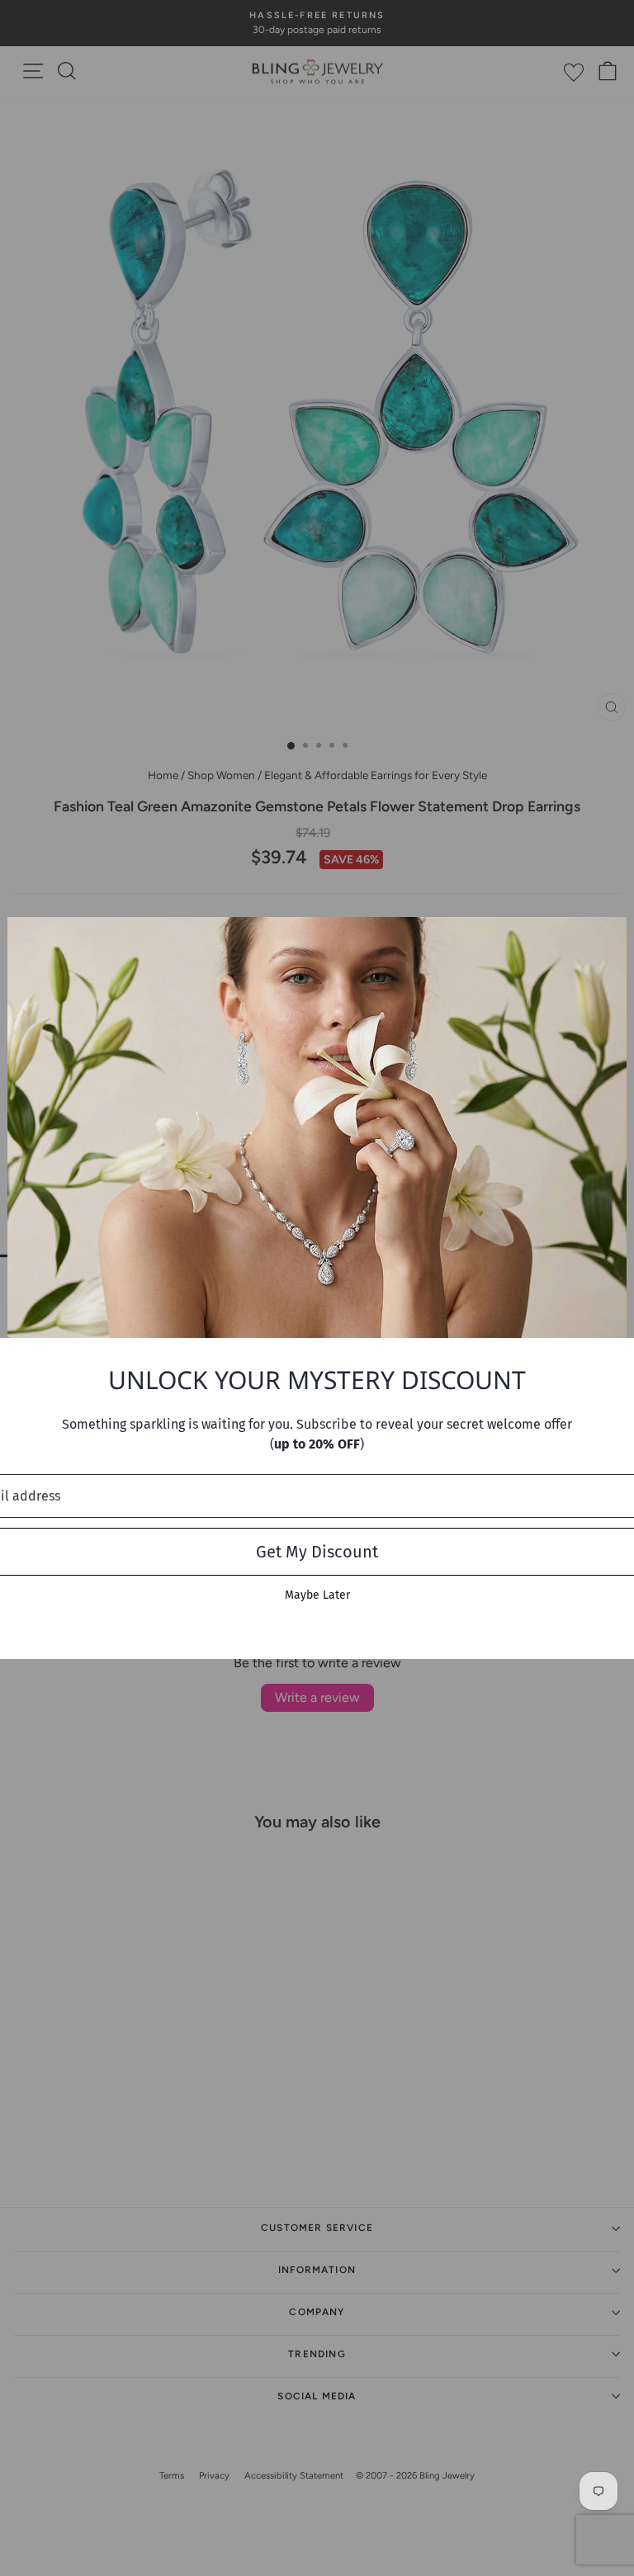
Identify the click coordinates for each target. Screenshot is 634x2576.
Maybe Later (317, 1595)
